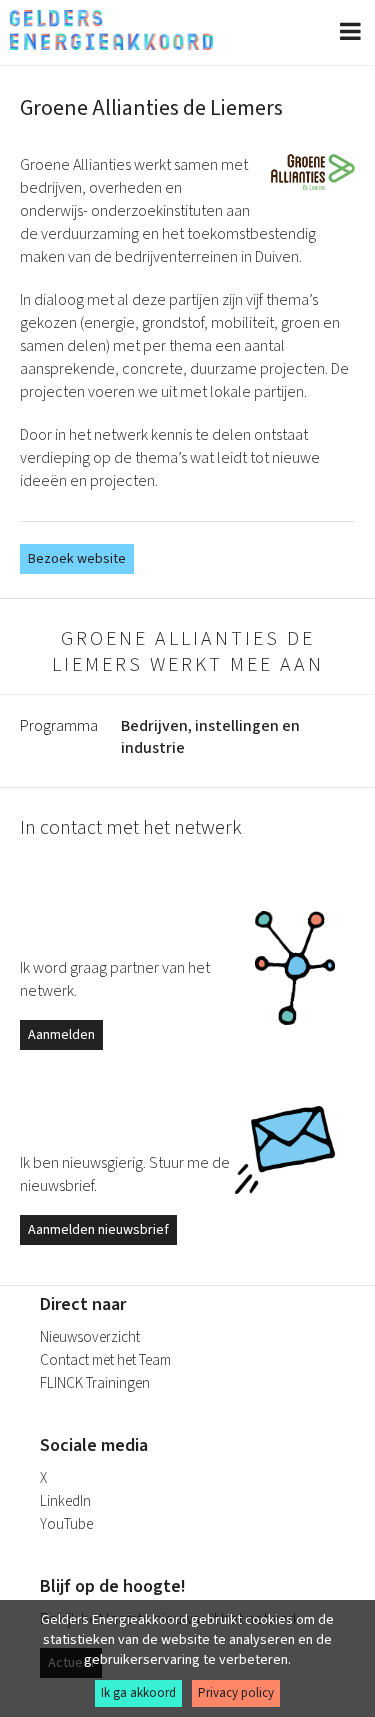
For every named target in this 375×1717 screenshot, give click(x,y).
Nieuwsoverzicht (90, 1337)
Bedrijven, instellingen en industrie (210, 737)
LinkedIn (65, 1501)
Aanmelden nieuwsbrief (98, 1230)
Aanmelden (61, 1035)
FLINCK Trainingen (95, 1383)
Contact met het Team (105, 1360)
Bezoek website (77, 559)
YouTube (66, 1524)
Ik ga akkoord (138, 1693)
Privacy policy (236, 1693)
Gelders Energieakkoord (111, 30)
